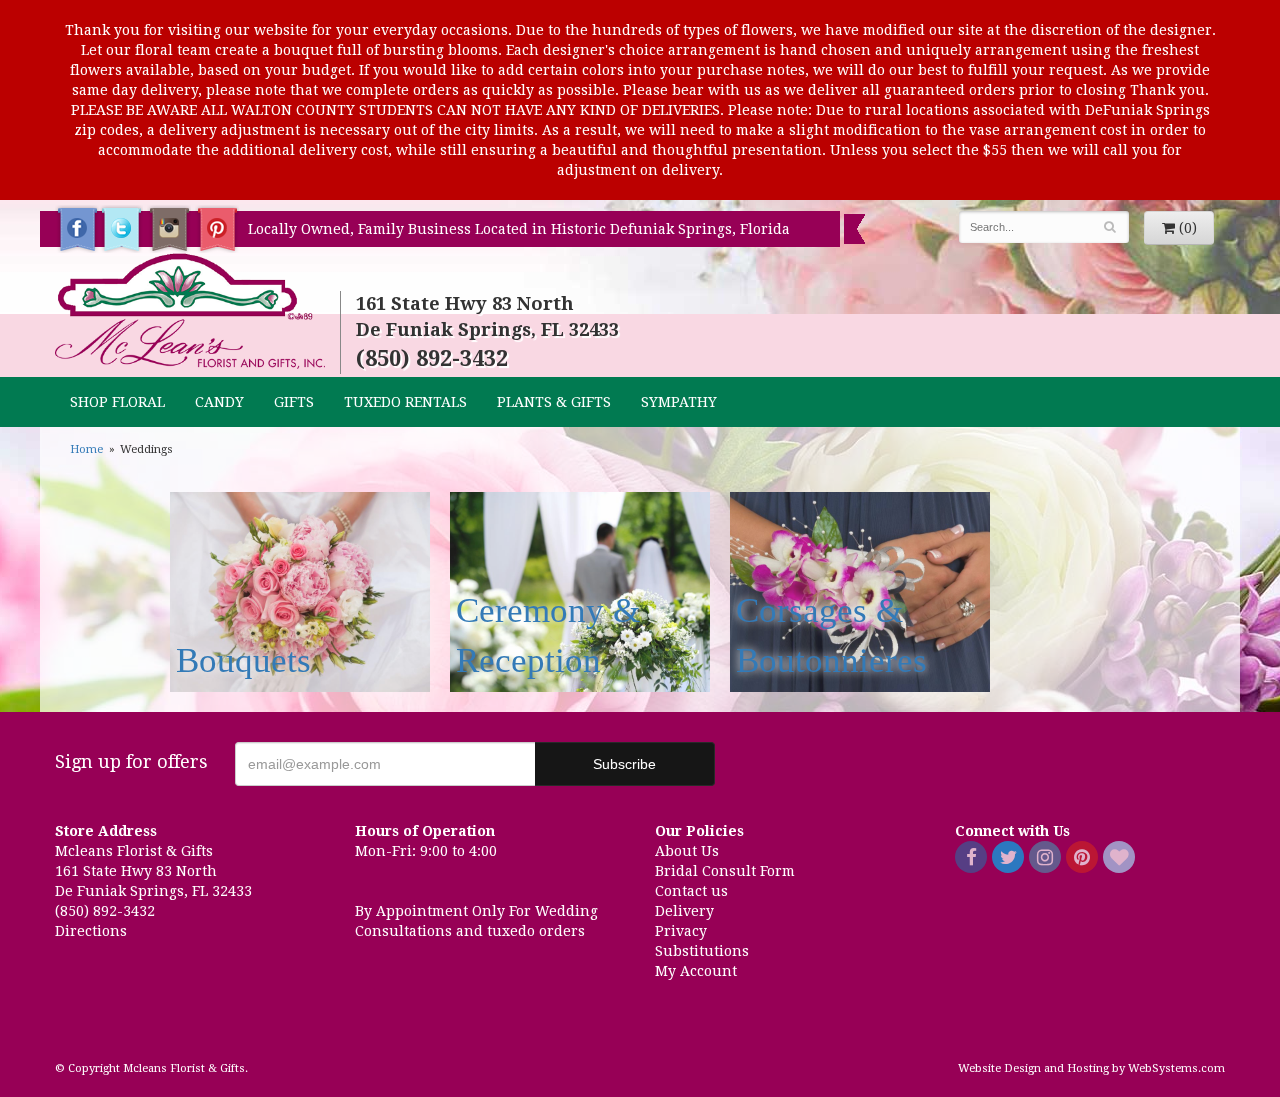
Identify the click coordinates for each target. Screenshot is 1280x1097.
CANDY (219, 402)
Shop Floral (117, 402)
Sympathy (679, 402)
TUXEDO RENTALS (405, 402)
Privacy (681, 931)
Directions (91, 931)
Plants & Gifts (554, 402)
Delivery (684, 911)
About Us (687, 851)
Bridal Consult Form (725, 871)
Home (86, 449)
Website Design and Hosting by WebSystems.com (1091, 1068)
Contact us (691, 891)
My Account (696, 971)
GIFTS (294, 402)
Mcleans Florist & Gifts (190, 312)
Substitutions (702, 951)
